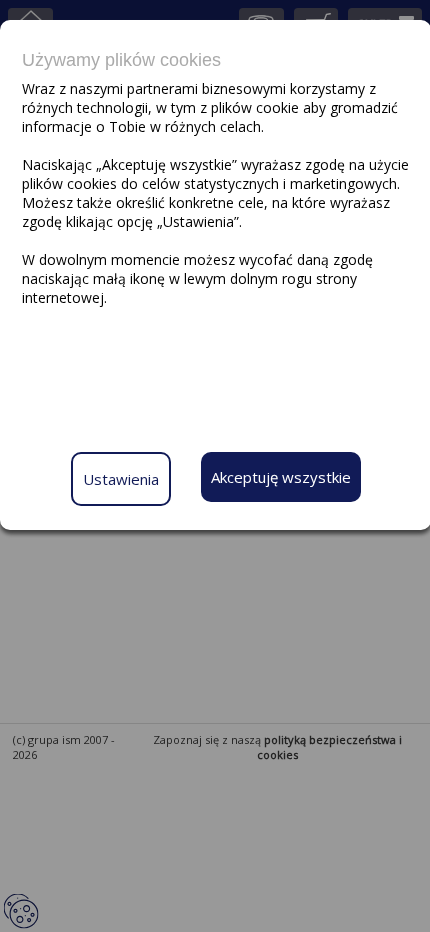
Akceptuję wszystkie (281, 477)
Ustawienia (121, 479)
